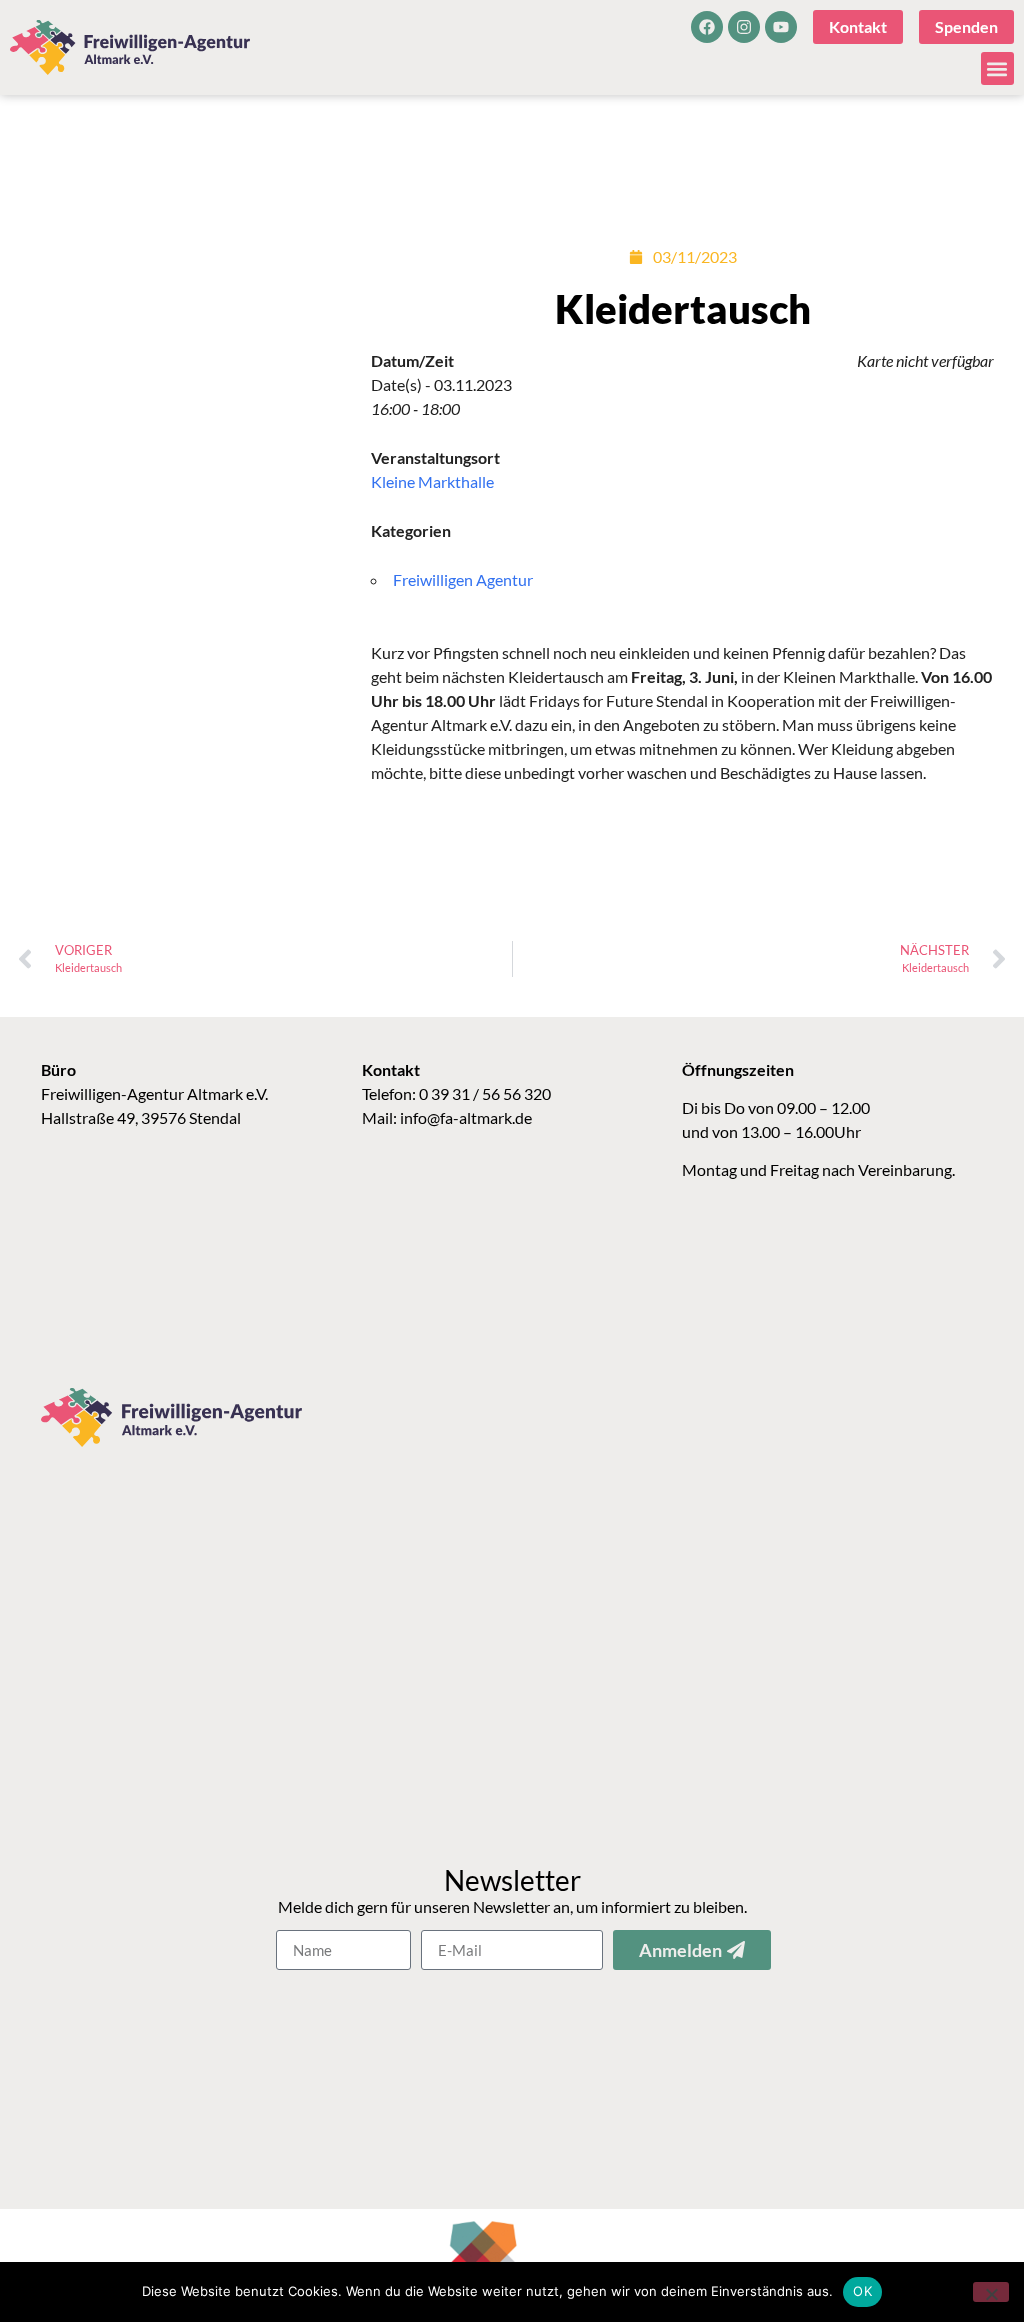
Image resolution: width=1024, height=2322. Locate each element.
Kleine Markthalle (432, 481)
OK (862, 2291)
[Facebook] (707, 27)
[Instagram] (744, 27)
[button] (997, 68)
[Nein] (991, 2292)
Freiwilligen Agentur (463, 579)
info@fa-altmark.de (466, 1117)
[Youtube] (781, 27)
